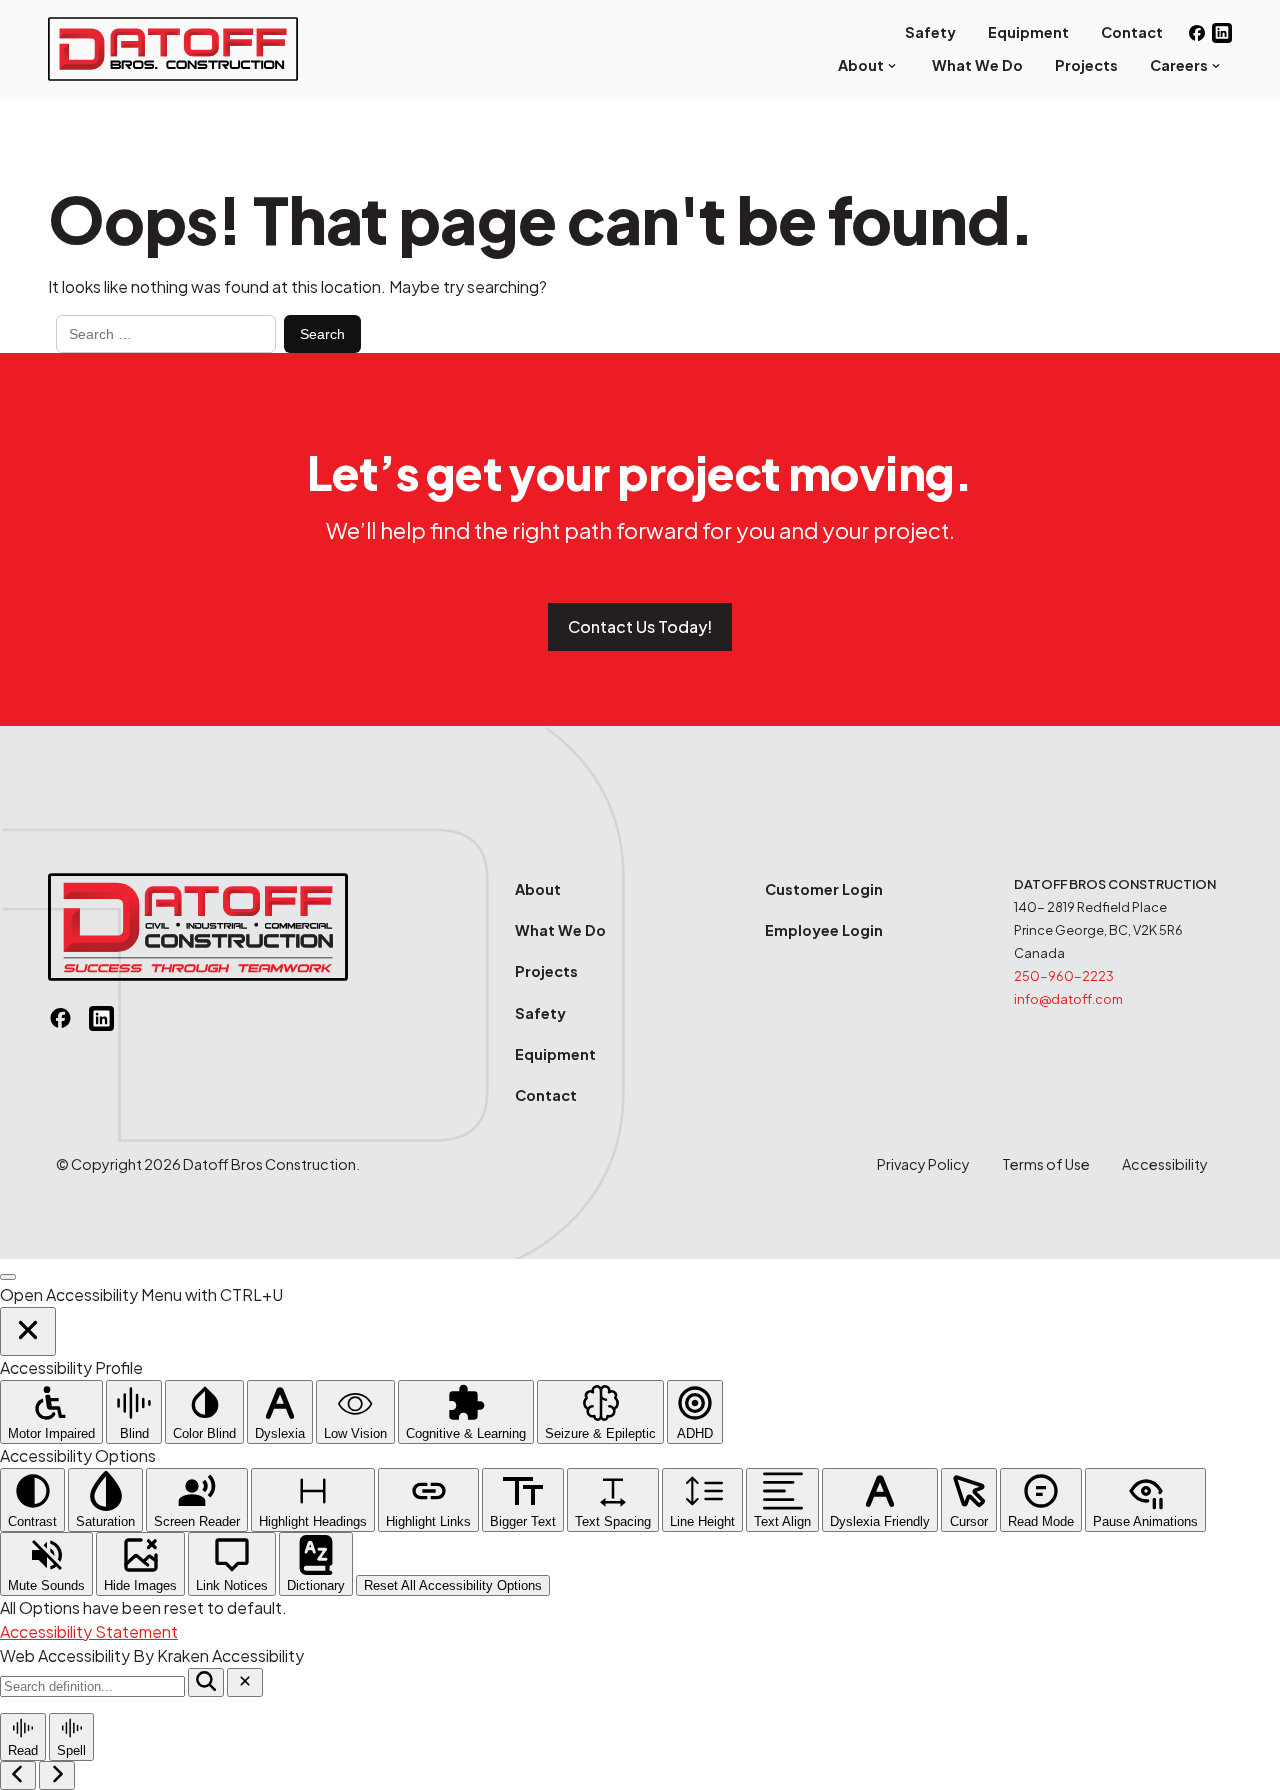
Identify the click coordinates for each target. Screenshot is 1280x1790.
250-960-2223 (1064, 976)
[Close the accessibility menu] (28, 1331)
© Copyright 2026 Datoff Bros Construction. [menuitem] (208, 1164)
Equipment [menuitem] (1028, 32)
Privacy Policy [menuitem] (923, 1164)
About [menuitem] (861, 65)
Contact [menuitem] (1132, 32)
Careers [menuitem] (1179, 65)
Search (322, 334)
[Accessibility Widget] (8, 1277)
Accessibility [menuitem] (1165, 1164)
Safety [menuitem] (930, 32)
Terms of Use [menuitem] (1046, 1164)
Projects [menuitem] (1086, 65)
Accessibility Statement (89, 1631)
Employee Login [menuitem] (824, 930)
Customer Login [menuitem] (824, 889)
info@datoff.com (1068, 999)
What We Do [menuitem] (977, 65)
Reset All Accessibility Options (453, 1585)
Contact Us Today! (640, 626)
